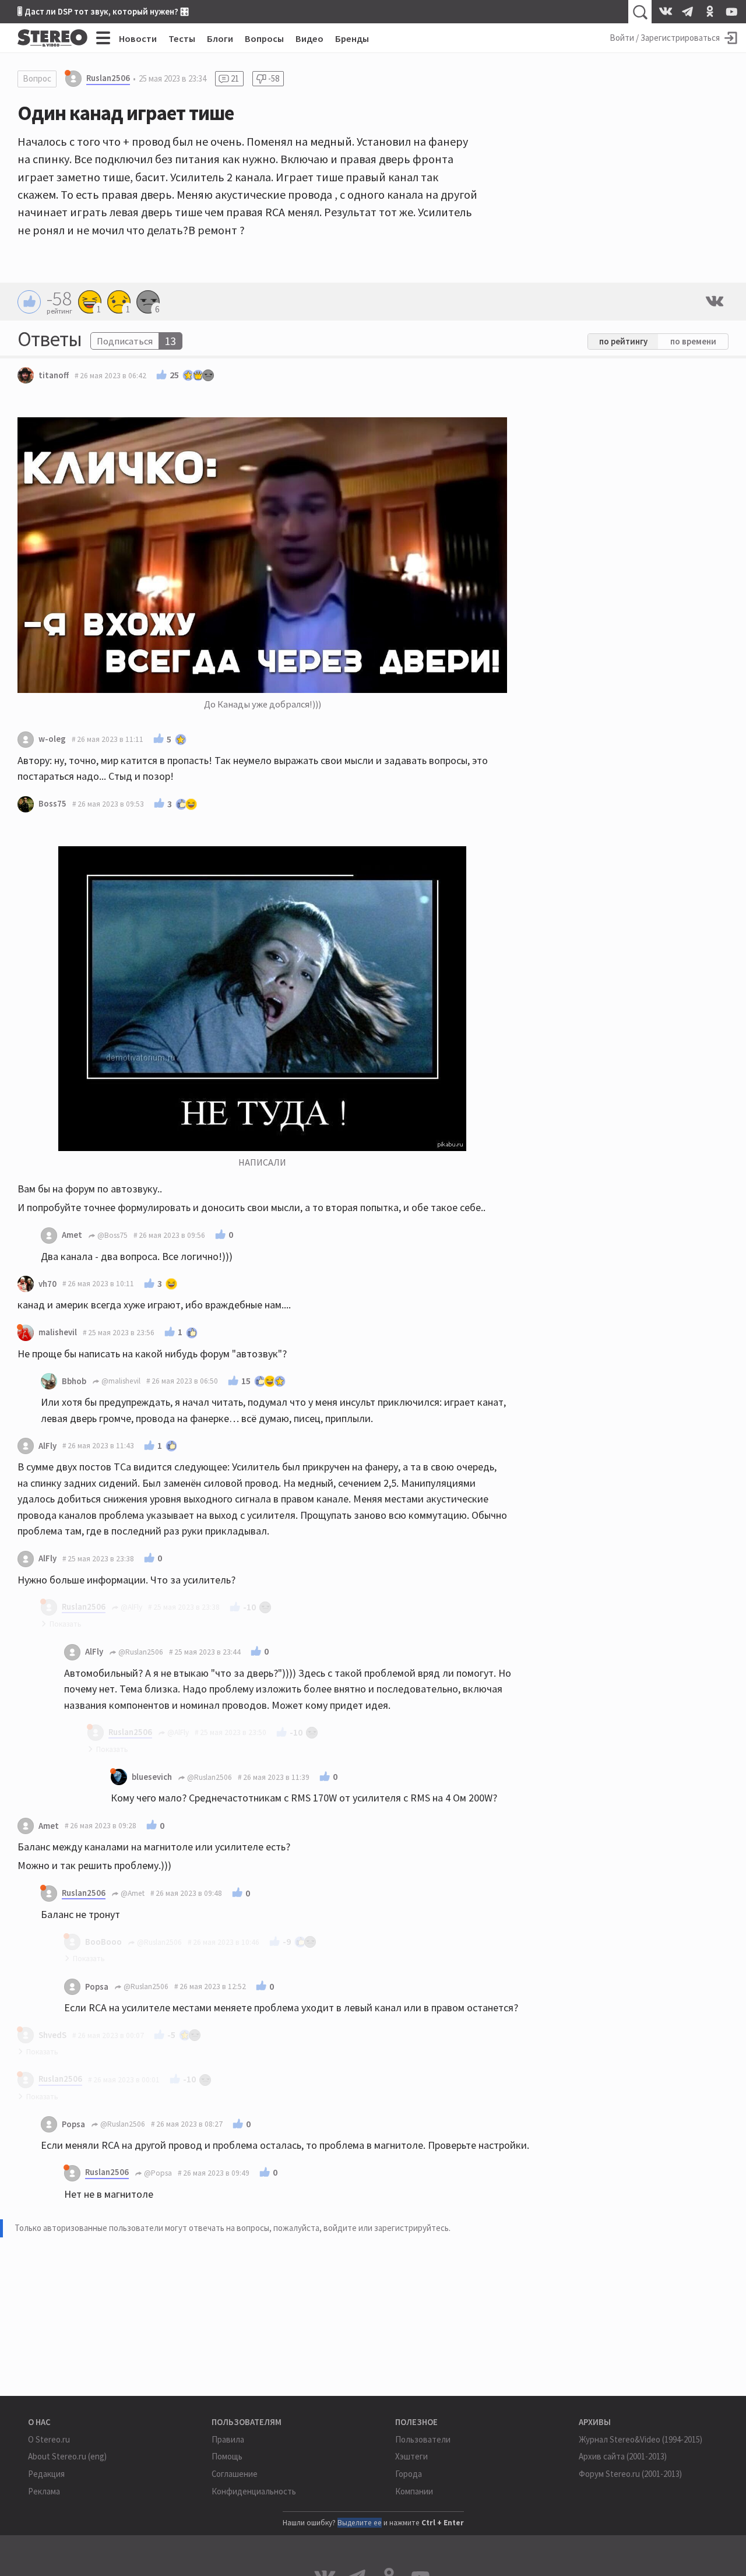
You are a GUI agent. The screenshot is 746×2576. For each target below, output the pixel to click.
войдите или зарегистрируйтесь (386, 2228)
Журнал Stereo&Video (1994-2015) (641, 2439)
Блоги (220, 38)
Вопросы (264, 38)
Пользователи (423, 2439)
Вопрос (37, 78)
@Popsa (157, 2173)
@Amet (132, 1893)
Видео (309, 38)
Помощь (227, 2456)
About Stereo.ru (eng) (67, 2456)
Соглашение (235, 2474)
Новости (138, 38)
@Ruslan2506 (140, 1652)
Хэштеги (411, 2456)
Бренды (352, 38)
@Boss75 (112, 1235)
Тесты (182, 38)
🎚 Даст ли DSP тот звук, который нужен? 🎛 (103, 11)
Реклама (44, 2491)
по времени (693, 341)
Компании (414, 2491)
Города (409, 2474)
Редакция (46, 2474)
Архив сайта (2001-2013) (623, 2456)
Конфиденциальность (254, 2491)
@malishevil (120, 1381)
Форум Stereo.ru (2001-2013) (630, 2474)
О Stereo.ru (49, 2439)
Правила (228, 2439)
